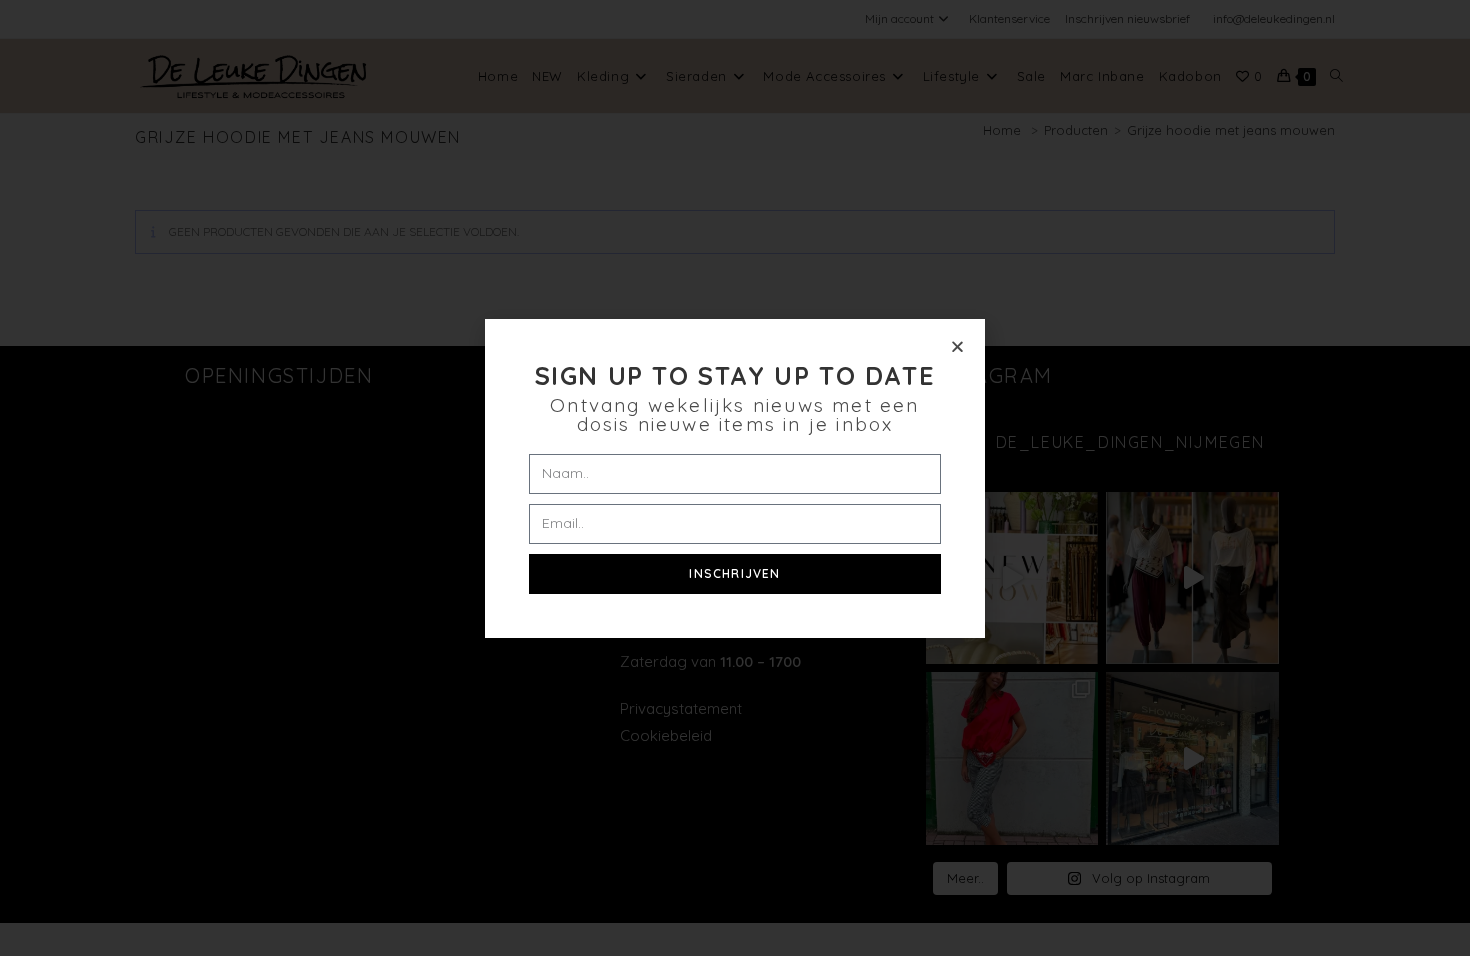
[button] (957, 346)
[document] (735, 478)
